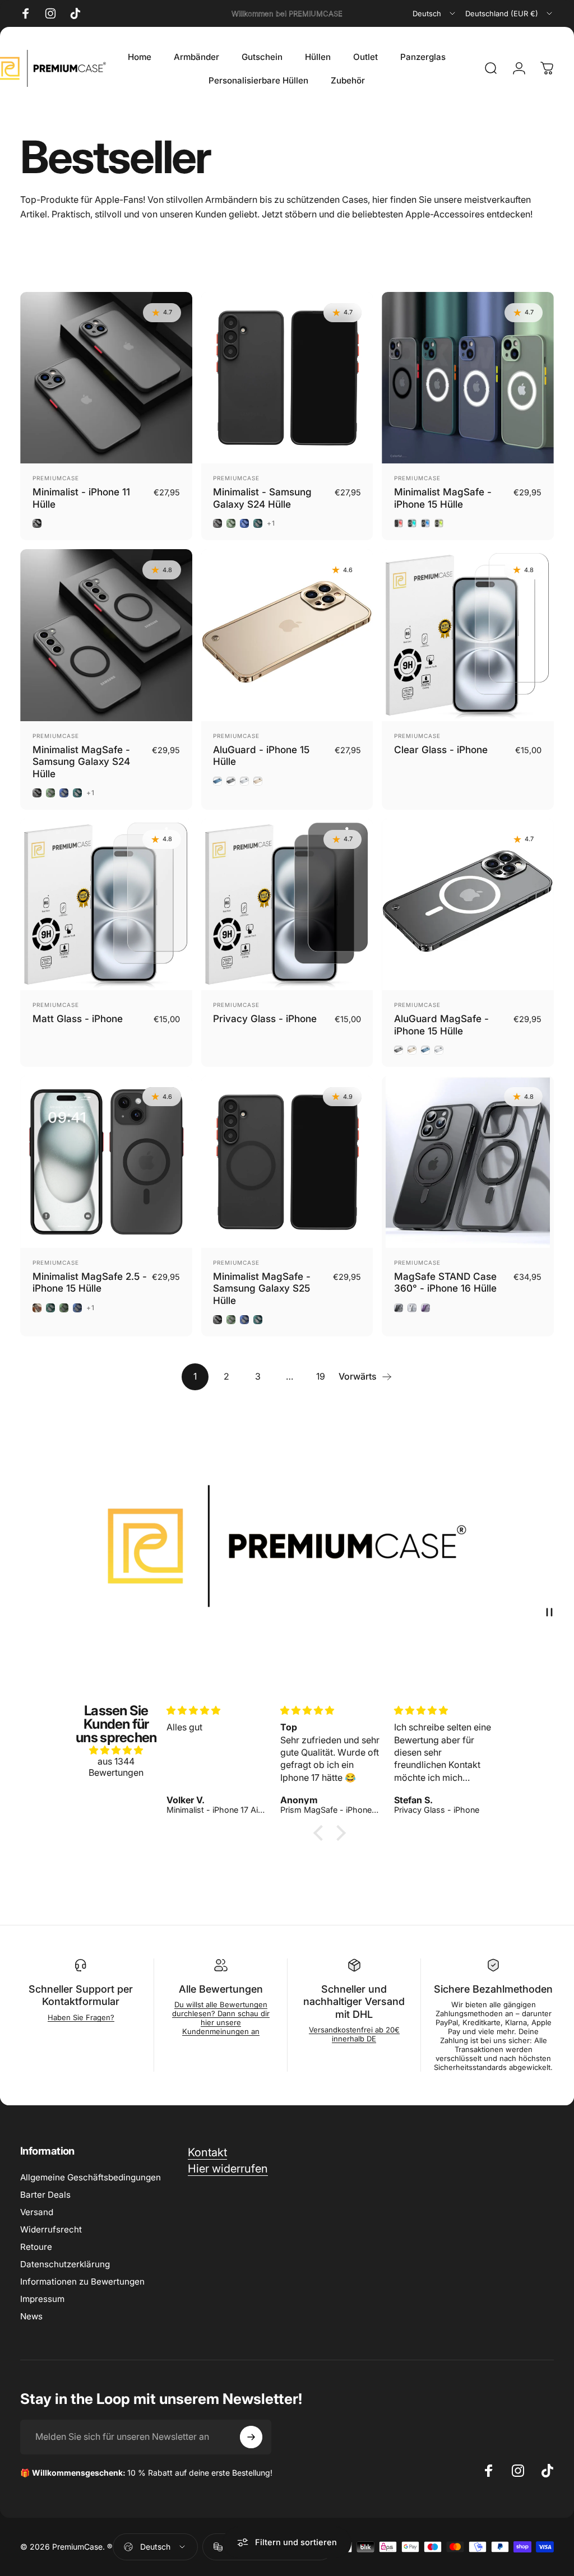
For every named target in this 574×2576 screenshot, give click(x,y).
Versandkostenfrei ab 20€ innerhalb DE (354, 2034)
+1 (271, 523)
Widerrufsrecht (51, 2229)
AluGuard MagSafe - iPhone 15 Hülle (441, 1025)
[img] (116, 1750)
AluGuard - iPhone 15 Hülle (261, 756)
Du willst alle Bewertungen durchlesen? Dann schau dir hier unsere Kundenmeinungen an (221, 2018)
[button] (321, 1833)
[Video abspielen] (287, 1546)
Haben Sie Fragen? (81, 2017)
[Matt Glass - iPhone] (106, 905)
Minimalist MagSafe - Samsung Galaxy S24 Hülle (81, 762)
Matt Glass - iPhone (78, 1018)
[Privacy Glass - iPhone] (287, 905)
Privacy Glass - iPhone (265, 1018)
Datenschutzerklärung (65, 2264)
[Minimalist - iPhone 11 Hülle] (106, 378)
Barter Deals (45, 2195)
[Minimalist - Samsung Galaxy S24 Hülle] (287, 378)
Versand (37, 2212)
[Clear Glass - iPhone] (468, 635)
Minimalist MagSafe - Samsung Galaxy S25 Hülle (262, 1288)
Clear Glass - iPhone (441, 749)
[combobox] (435, 13)
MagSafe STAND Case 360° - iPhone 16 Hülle (445, 1282)
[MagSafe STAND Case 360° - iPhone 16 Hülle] (468, 1162)
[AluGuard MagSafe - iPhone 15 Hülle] (468, 905)
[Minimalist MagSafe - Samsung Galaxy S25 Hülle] (287, 1162)
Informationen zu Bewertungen (82, 2282)
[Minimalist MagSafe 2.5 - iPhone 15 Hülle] (106, 1162)
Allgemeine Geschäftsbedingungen (91, 2177)
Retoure (36, 2247)
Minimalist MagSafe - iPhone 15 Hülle (443, 498)
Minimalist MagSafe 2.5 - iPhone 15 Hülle (90, 1282)
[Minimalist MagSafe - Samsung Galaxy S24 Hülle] (106, 635)
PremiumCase (56, 478)
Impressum (42, 2299)
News (31, 2316)
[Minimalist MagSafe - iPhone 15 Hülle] (468, 378)
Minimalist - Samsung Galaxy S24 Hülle (262, 498)
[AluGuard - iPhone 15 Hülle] (287, 635)
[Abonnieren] (251, 2437)
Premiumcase (417, 736)
